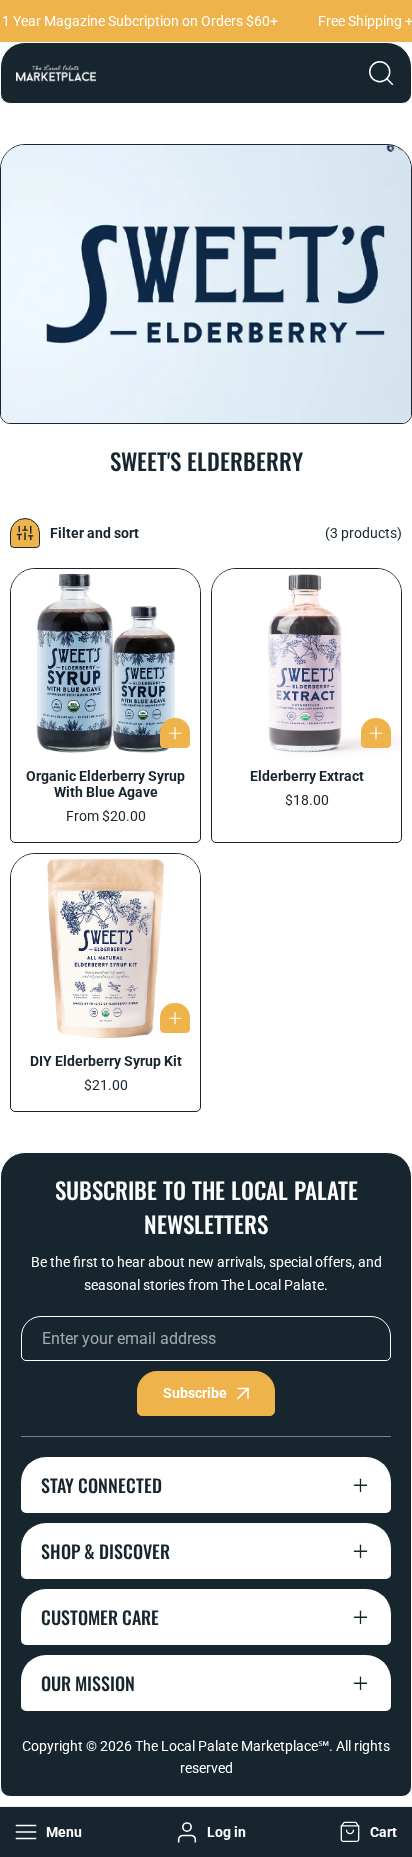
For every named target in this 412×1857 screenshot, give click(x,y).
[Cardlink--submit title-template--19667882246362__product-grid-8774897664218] (105, 948)
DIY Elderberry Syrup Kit (106, 1061)
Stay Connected (101, 1485)
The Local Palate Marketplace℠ (232, 1746)
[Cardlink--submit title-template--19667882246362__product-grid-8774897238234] (306, 663)
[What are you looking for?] (381, 73)
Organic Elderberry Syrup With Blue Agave (105, 784)
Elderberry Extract (307, 776)
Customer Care (100, 1617)
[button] (366, 1832)
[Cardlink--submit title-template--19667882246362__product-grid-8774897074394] (105, 663)
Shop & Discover (105, 1551)
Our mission (88, 1683)
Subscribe (195, 1393)
